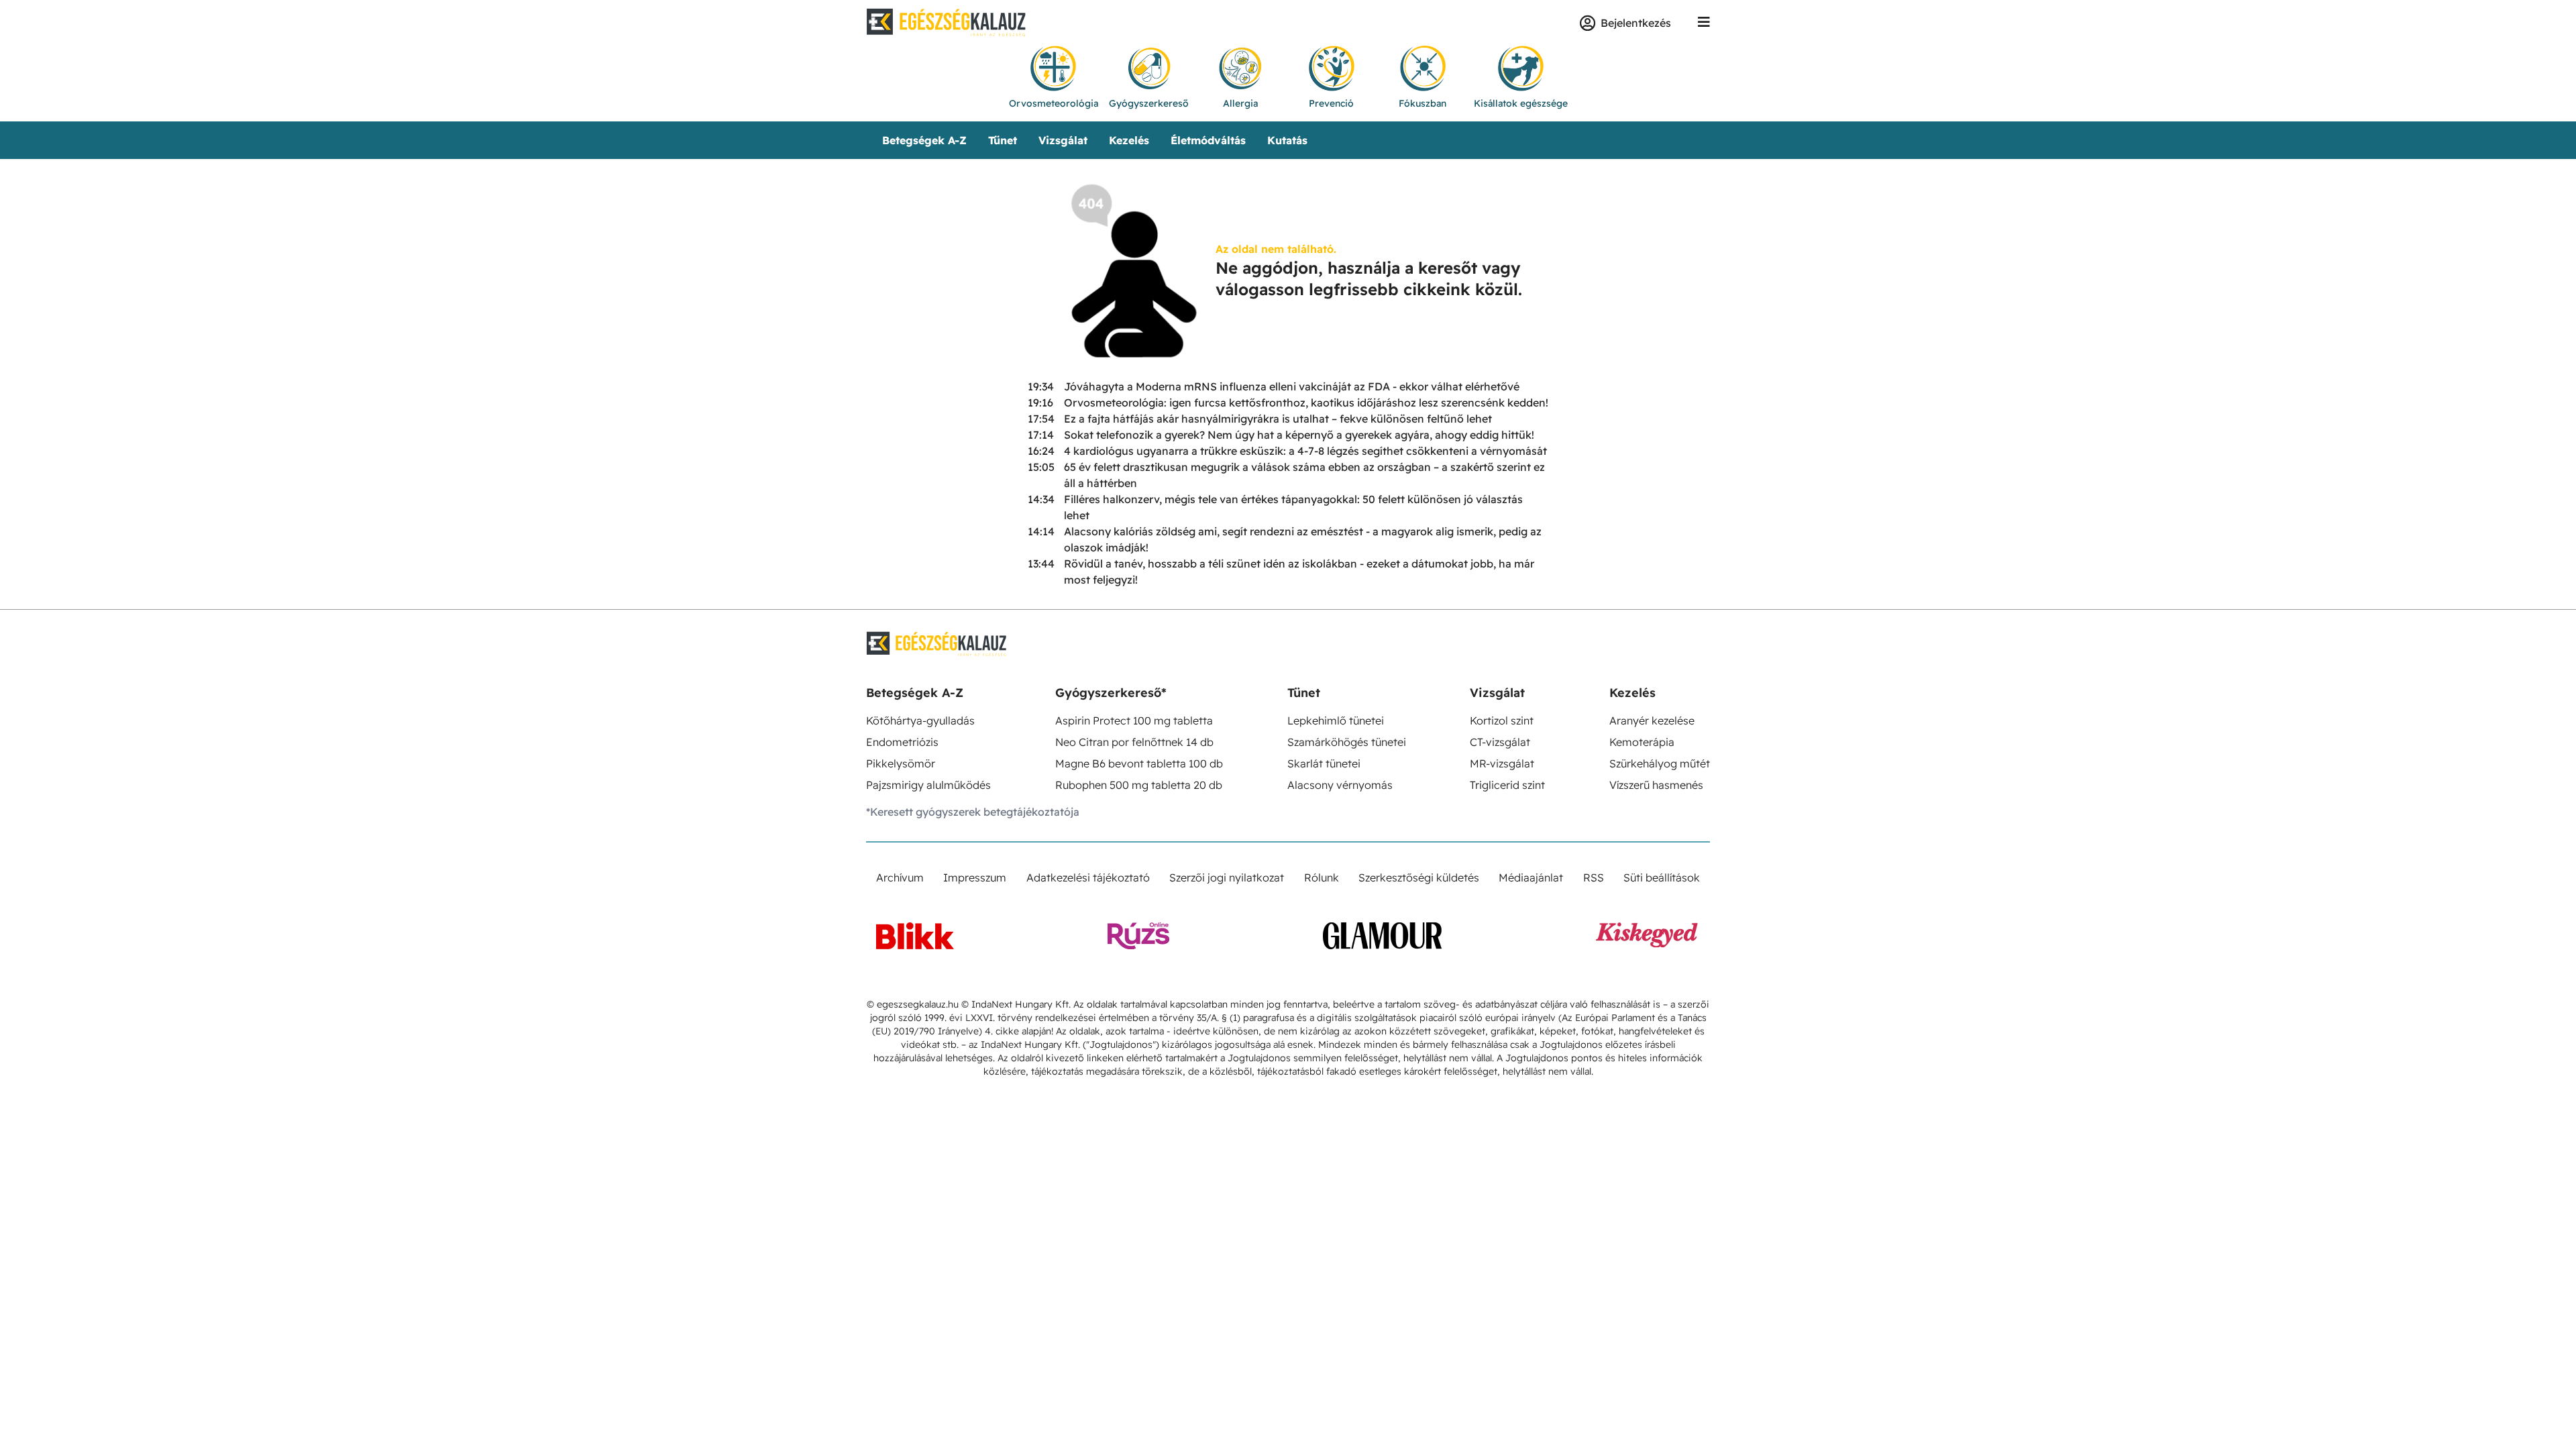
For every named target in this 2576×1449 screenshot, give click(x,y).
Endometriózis (902, 742)
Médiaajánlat (1531, 877)
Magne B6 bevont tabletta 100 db (1139, 763)
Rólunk (1322, 877)
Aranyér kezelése (1652, 720)
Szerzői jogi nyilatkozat (1227, 877)
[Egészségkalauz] (947, 23)
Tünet (1003, 140)
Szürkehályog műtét (1660, 763)
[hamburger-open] (1704, 23)
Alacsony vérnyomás (1340, 785)
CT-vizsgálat (1500, 742)
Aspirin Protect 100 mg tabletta (1134, 720)
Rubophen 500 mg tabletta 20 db (1139, 785)
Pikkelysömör (901, 763)
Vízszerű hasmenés (1656, 785)
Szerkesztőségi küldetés (1419, 877)
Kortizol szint (1502, 720)
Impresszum (975, 877)
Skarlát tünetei (1324, 763)
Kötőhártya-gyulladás (920, 720)
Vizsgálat (1063, 140)
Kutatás (1287, 140)
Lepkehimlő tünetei (1336, 720)
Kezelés (1129, 140)
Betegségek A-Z (924, 140)
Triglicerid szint (1507, 785)
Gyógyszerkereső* (1111, 693)
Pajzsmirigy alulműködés (928, 785)
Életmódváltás (1208, 140)
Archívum (900, 877)
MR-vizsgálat (1502, 763)
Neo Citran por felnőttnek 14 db (1134, 742)
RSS (1594, 877)
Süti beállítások (1662, 877)
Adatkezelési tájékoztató (1088, 877)
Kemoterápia (1642, 742)
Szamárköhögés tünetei (1347, 742)
